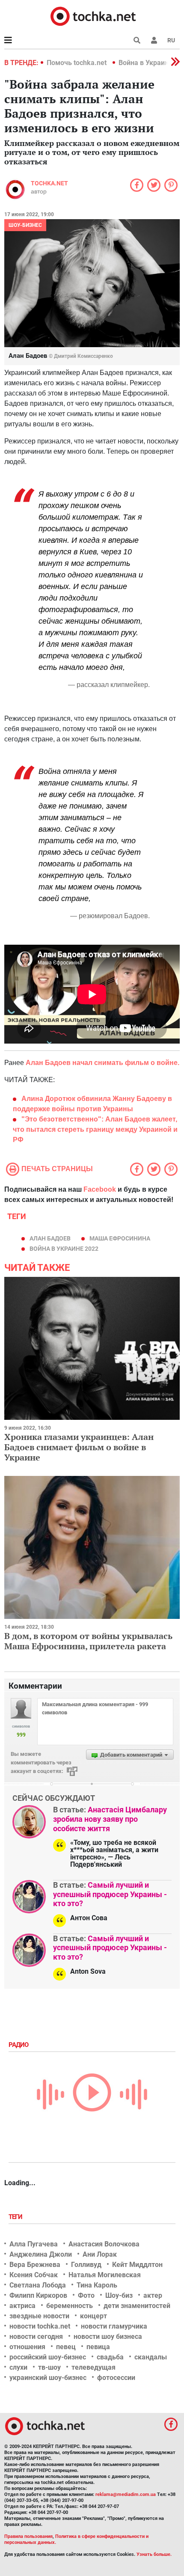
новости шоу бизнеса (108, 2337)
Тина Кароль (97, 2285)
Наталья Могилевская (105, 2275)
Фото (86, 2295)
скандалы (151, 2357)
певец (66, 2347)
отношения (27, 2347)
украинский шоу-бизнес (48, 2378)
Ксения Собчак (34, 2275)
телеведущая (93, 2367)
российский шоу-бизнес (48, 2357)
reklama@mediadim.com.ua (126, 2494)
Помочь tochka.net (77, 63)
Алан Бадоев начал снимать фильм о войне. (102, 1063)
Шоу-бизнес (25, 225)
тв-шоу (49, 2367)
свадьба (110, 2357)
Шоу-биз (119, 2295)
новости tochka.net (40, 2326)
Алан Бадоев (50, 1238)
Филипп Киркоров (38, 2295)
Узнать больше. (154, 2554)
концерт (93, 2316)
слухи (18, 2367)
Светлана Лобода (38, 2285)
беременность (70, 2306)
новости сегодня (36, 2337)
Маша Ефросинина (120, 1238)
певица (98, 2347)
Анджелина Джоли (41, 2254)
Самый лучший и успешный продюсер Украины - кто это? (110, 1894)
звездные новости (39, 2316)
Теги (16, 2217)
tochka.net (49, 183)
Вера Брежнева (35, 2265)
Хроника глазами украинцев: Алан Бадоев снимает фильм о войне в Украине (79, 1447)
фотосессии (116, 2378)
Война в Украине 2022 (64, 1249)
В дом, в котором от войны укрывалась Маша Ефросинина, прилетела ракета (88, 1641)
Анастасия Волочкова (104, 2244)
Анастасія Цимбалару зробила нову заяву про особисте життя (110, 1819)
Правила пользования (28, 2536)
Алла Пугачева (34, 2244)
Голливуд (86, 2265)
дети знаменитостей (137, 2306)
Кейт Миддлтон (137, 2265)
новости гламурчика (114, 2326)
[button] (154, 40)
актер (153, 2295)
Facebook (100, 1189)
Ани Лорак (100, 2254)
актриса (22, 2306)
